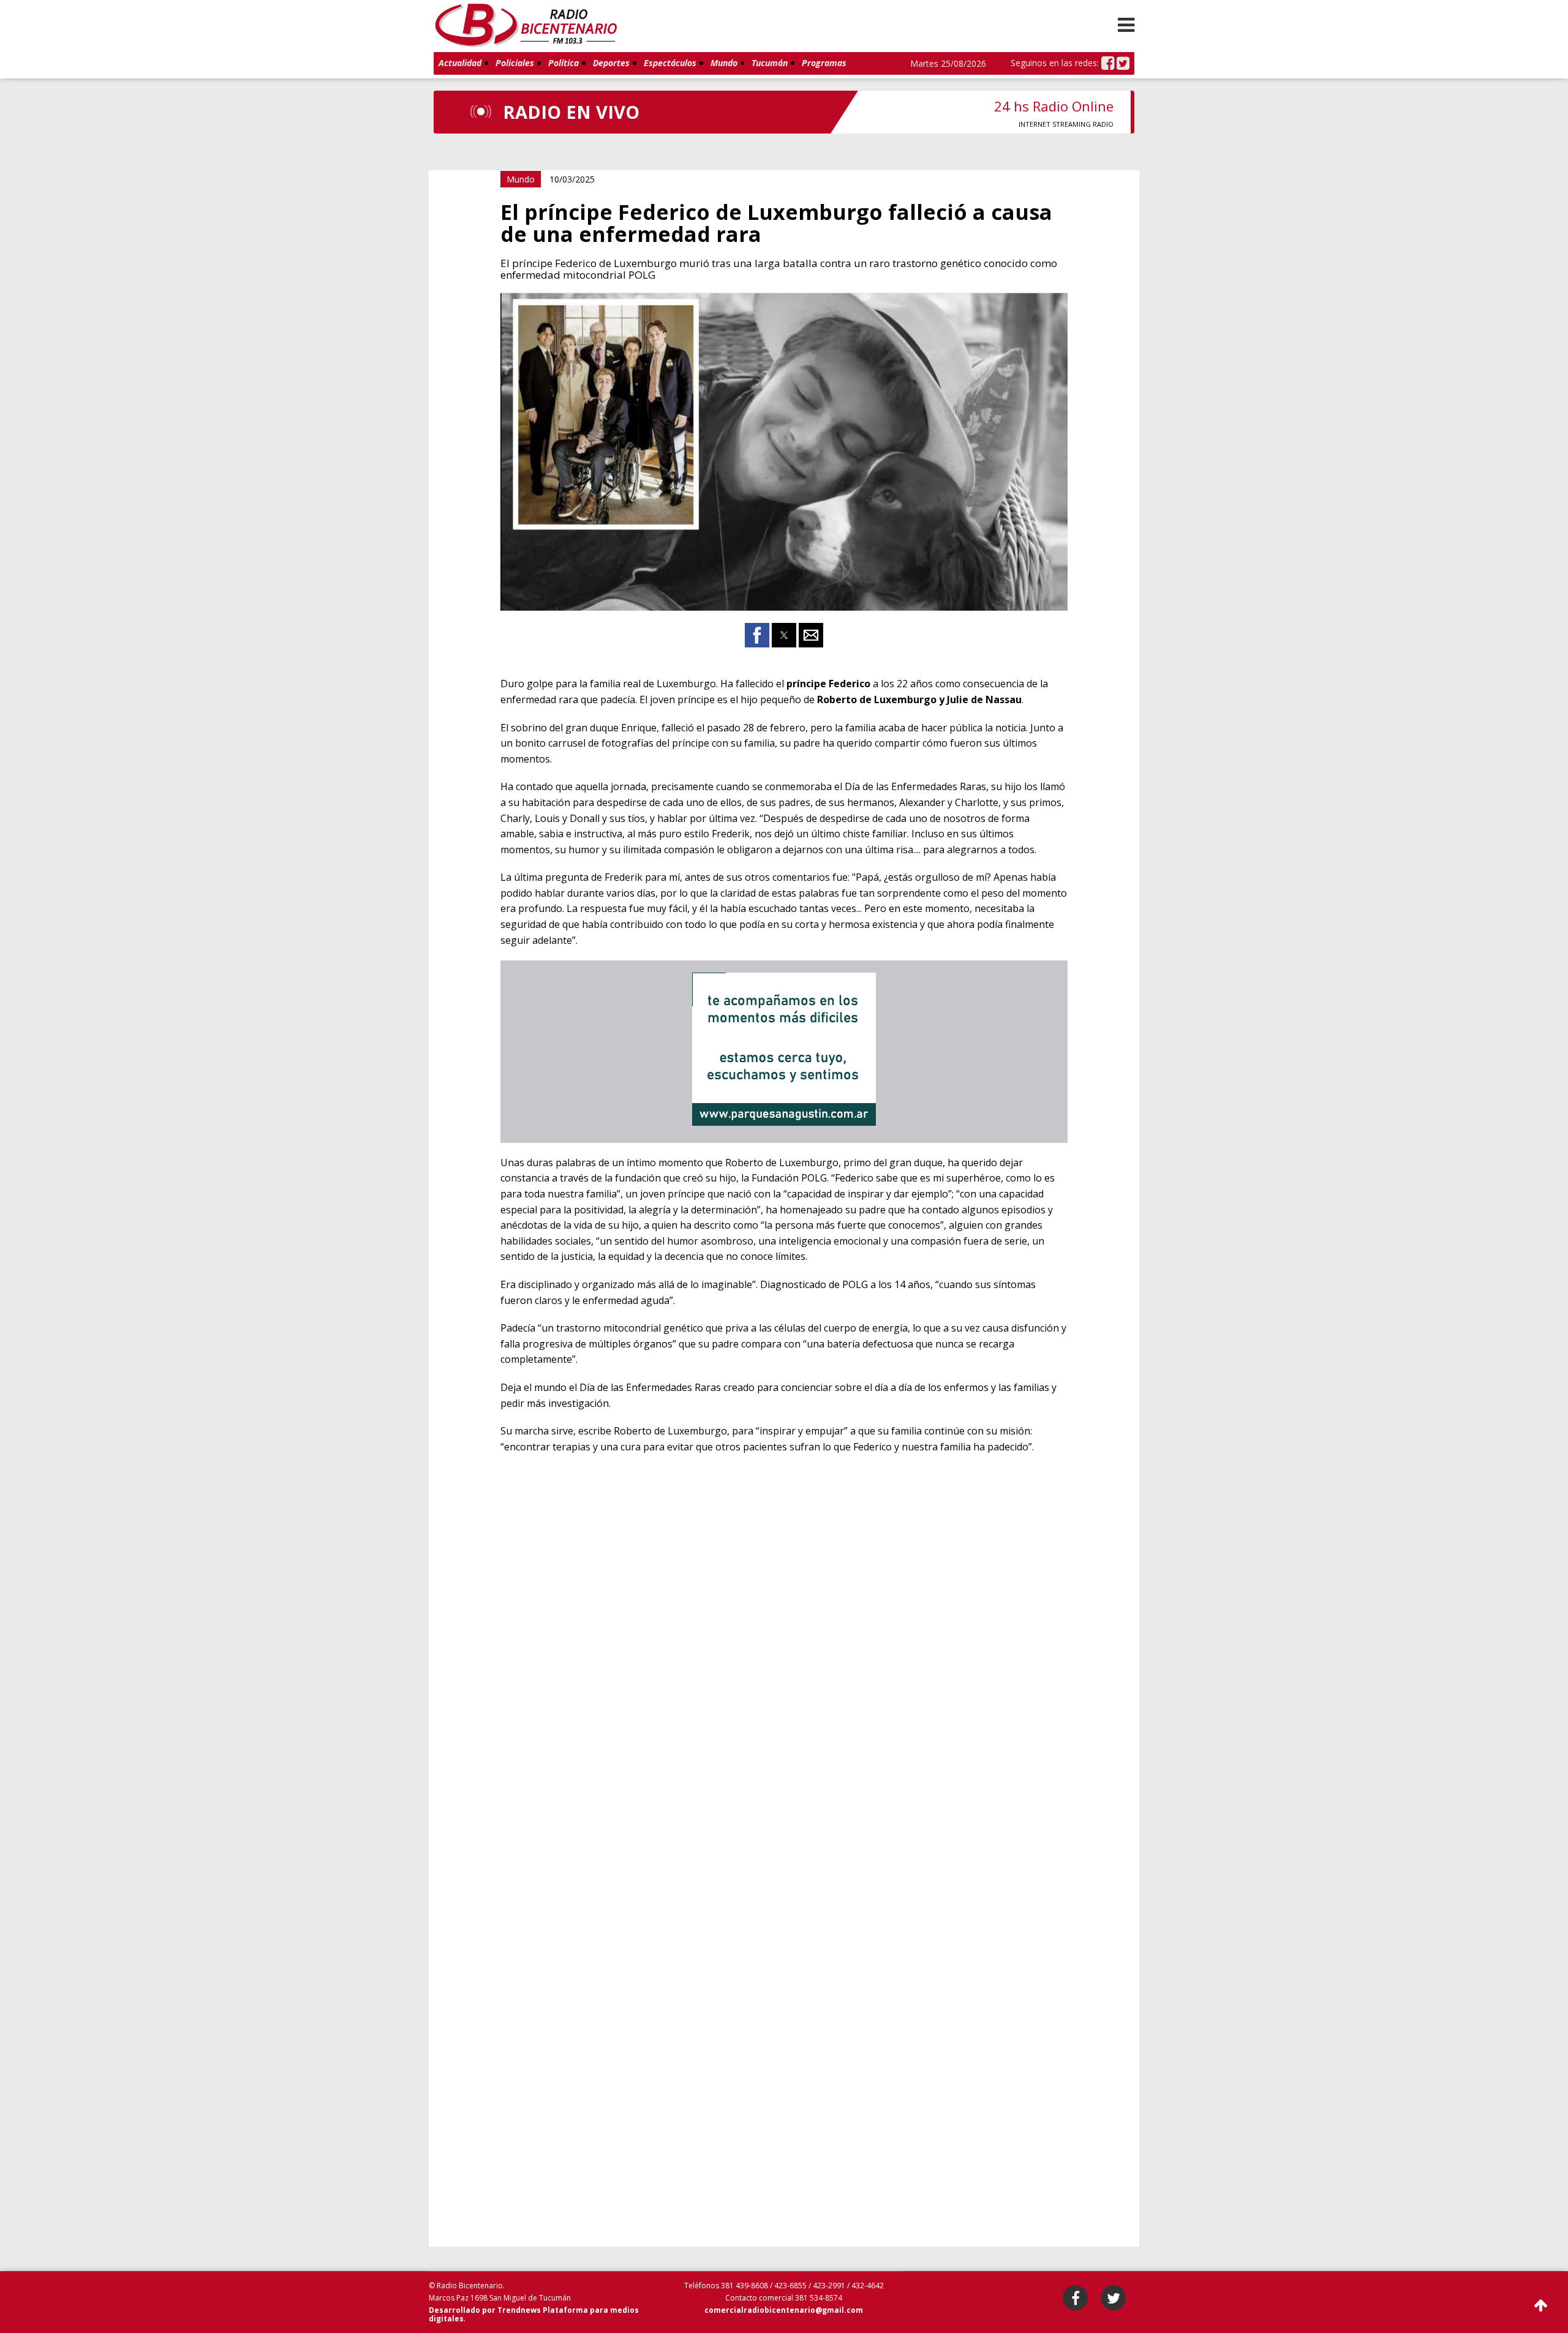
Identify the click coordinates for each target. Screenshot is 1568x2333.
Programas (824, 63)
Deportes (611, 63)
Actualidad (460, 63)
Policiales (515, 63)
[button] (1126, 24)
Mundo (724, 63)
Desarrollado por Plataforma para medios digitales (534, 2314)
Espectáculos (670, 63)
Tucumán (770, 63)
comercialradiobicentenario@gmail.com (784, 2310)
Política (563, 63)
